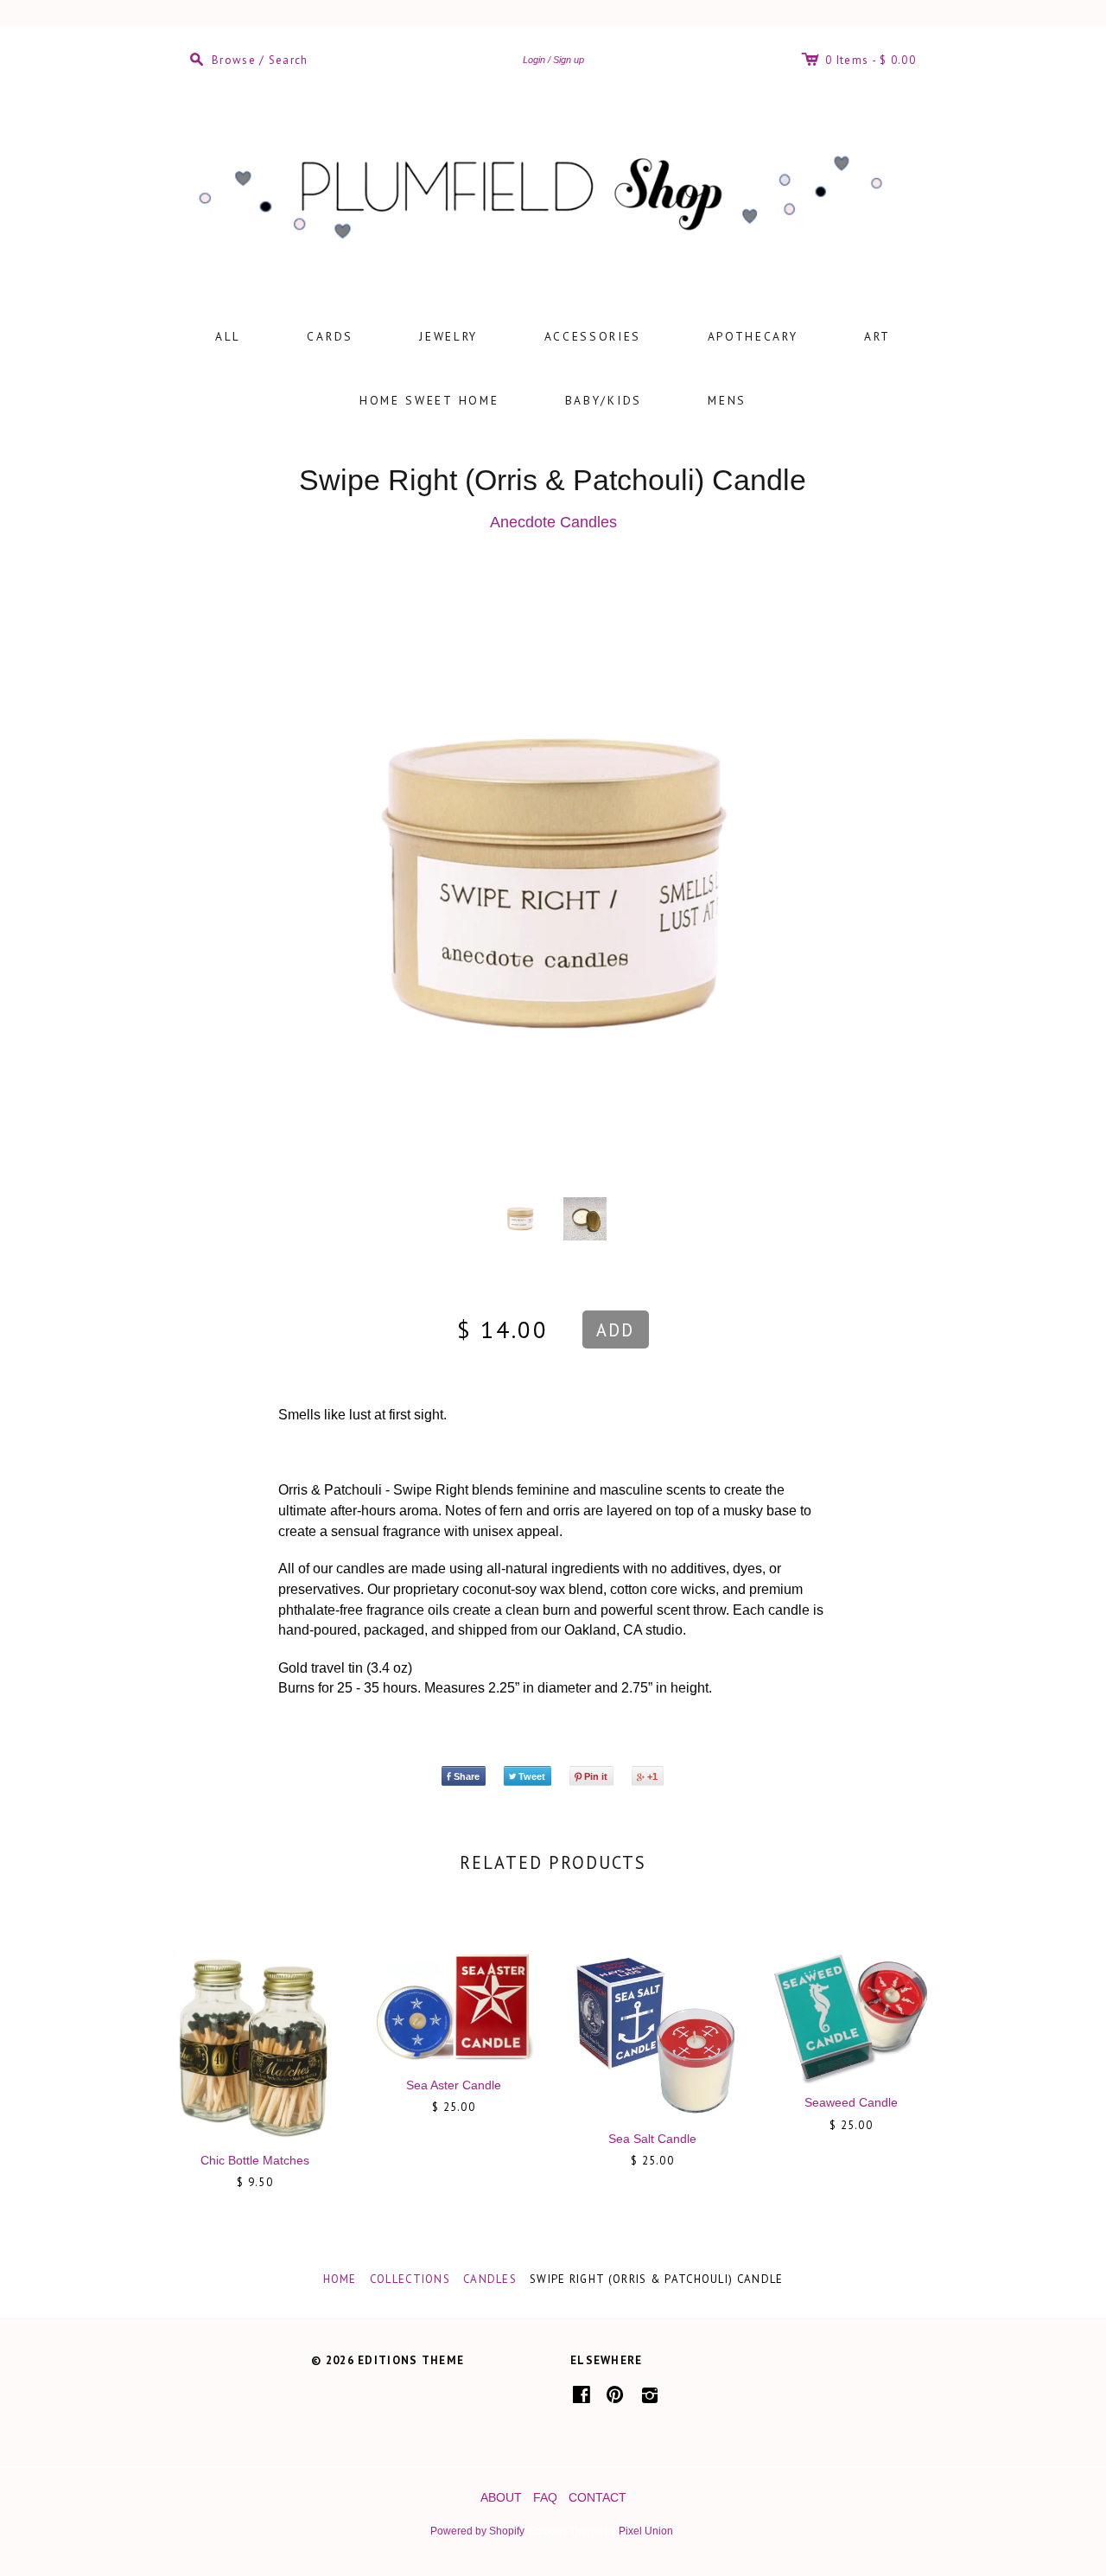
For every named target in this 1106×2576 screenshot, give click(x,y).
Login (534, 60)
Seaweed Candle (851, 2102)
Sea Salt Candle (652, 2139)
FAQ (545, 2497)
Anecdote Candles (553, 522)
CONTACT (597, 2497)
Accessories (593, 336)
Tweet (532, 1776)
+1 (652, 1776)
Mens (727, 400)
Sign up (569, 60)
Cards (330, 336)
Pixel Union (646, 2531)
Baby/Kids (604, 400)
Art (877, 336)
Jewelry (448, 336)
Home (340, 2279)
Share (467, 1776)
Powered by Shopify (477, 2531)
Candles (490, 2279)
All (228, 336)
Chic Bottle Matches (255, 2160)
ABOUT (501, 2497)
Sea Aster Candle (454, 2085)
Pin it (596, 1776)
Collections (410, 2279)
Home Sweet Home (429, 400)
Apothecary (753, 336)
